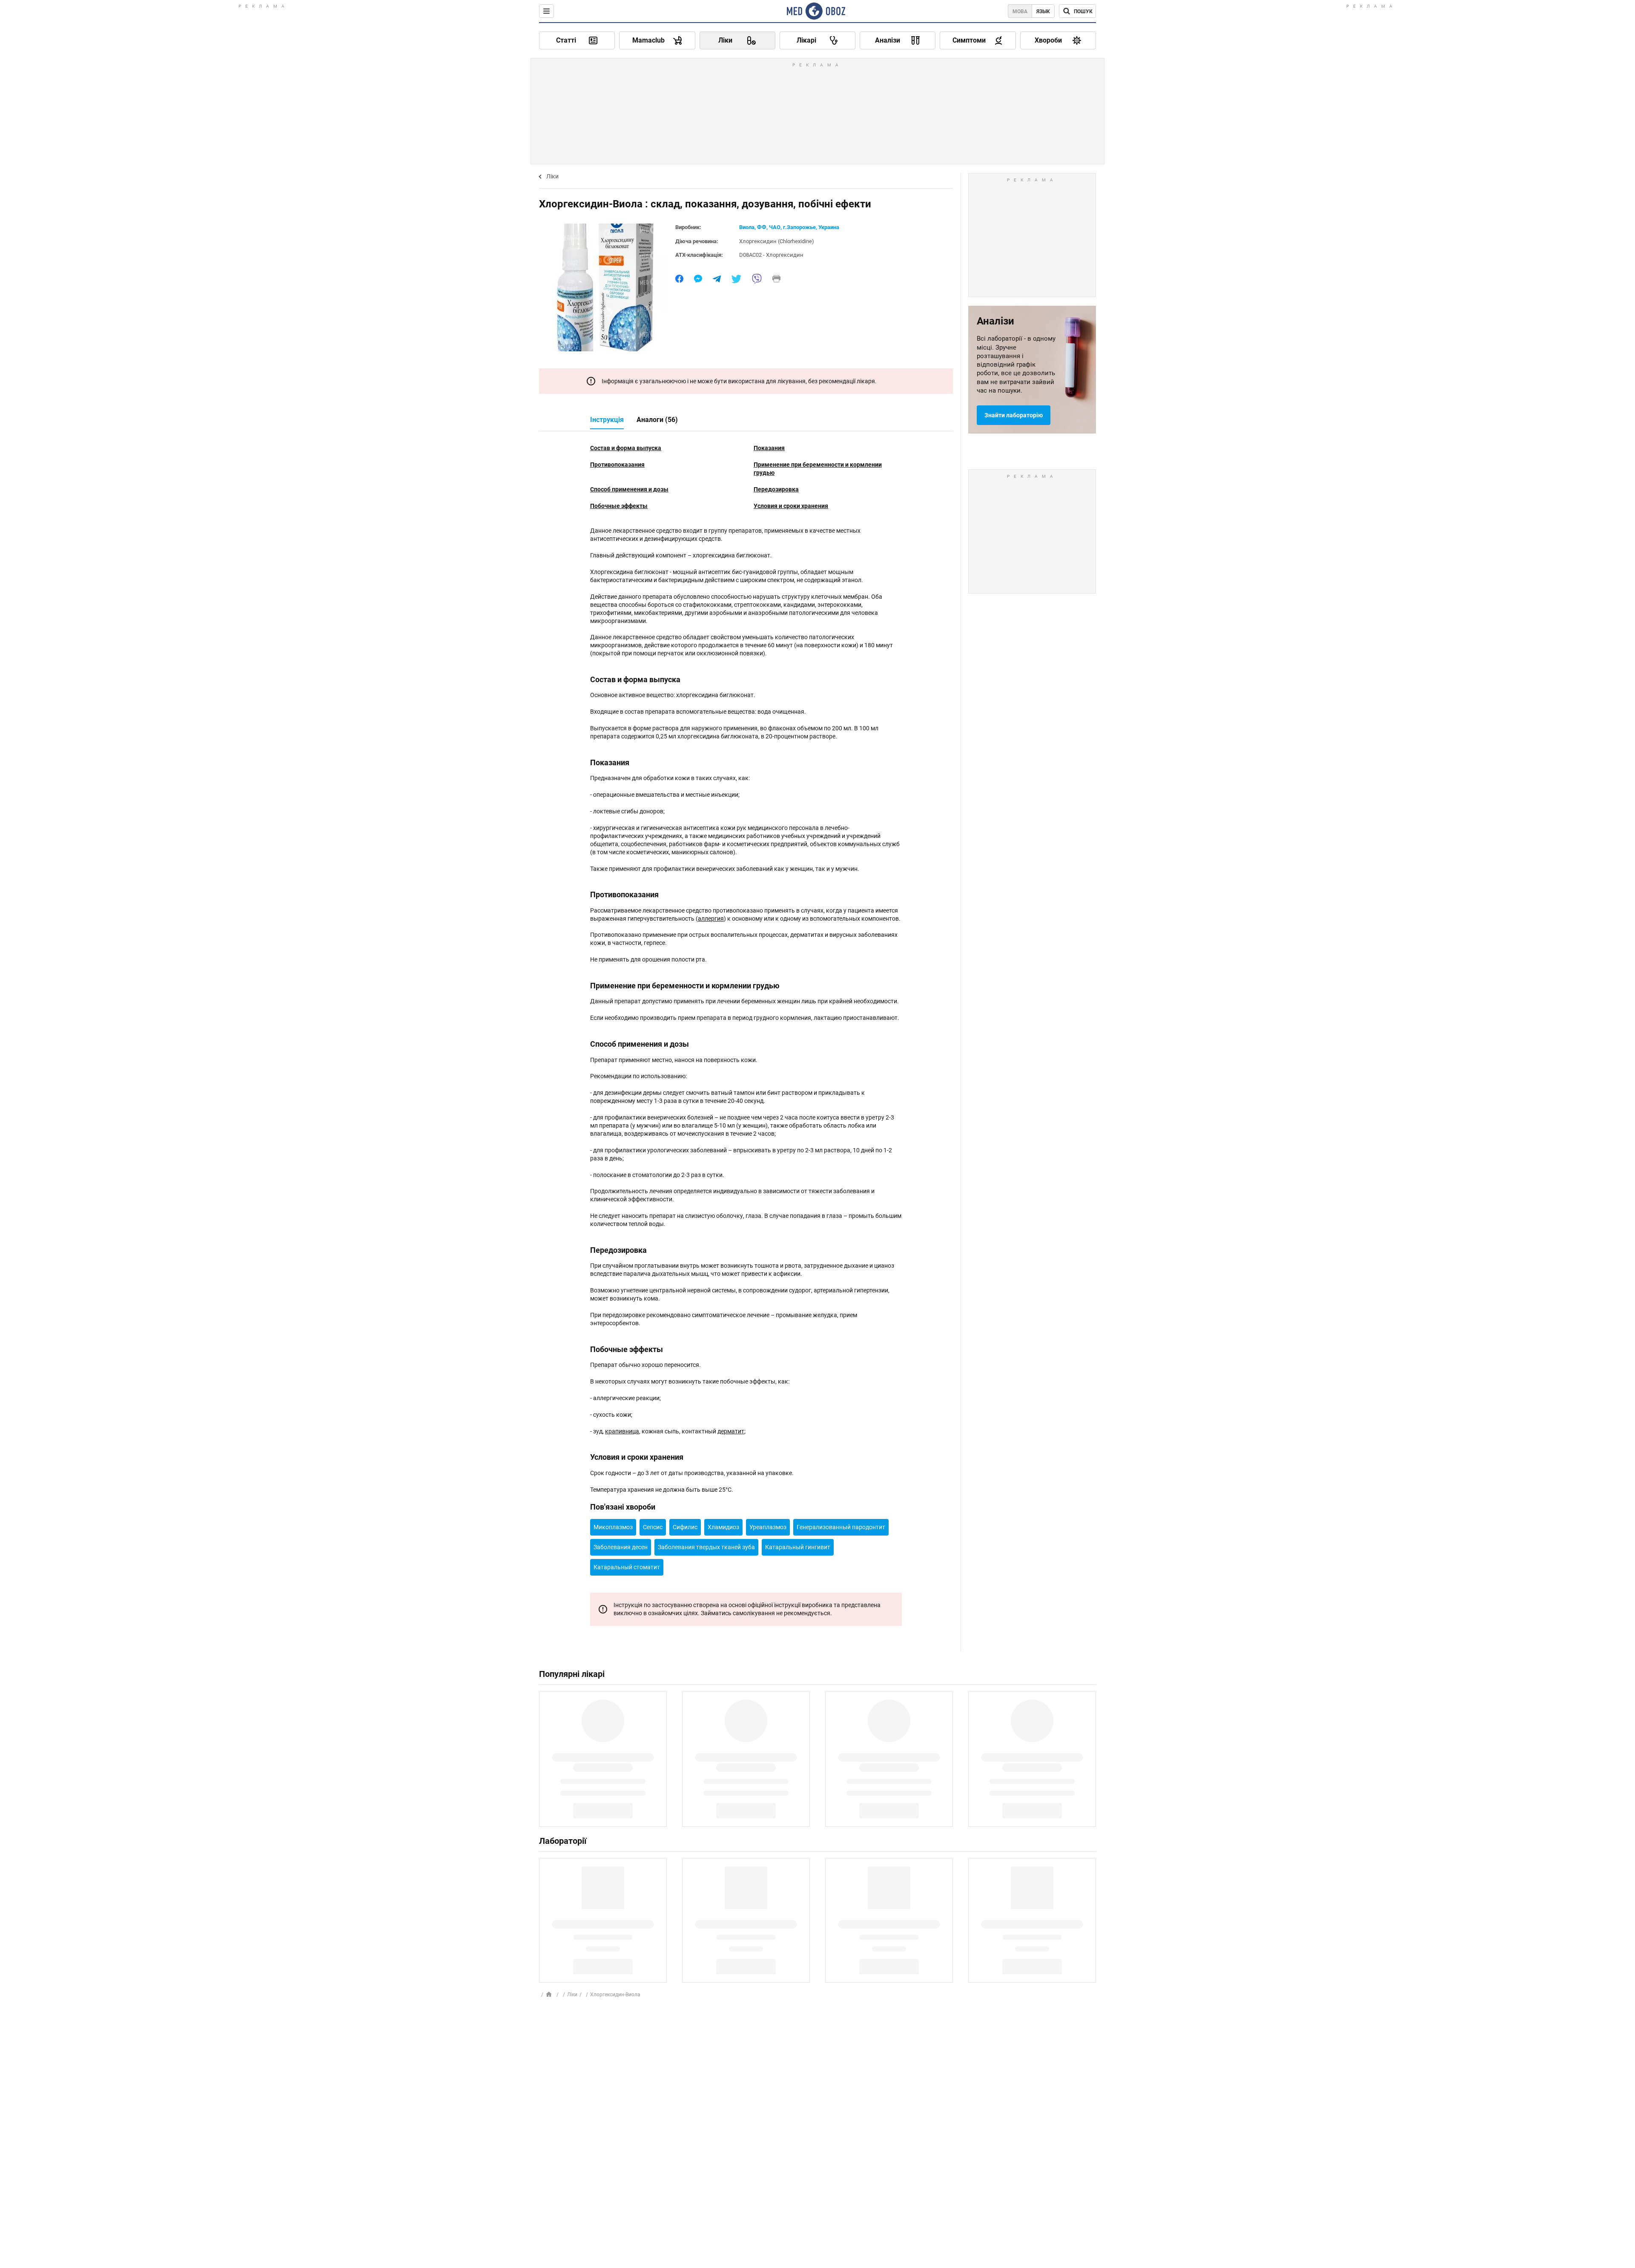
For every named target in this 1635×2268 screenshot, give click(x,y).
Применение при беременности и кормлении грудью (818, 469)
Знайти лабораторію (1014, 415)
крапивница (622, 1431)
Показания (769, 448)
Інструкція (607, 420)
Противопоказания (617, 465)
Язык (1043, 11)
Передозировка (776, 489)
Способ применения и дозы (629, 489)
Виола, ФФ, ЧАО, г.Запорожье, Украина (789, 227)
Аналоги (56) (657, 420)
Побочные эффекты (619, 506)
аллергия (711, 919)
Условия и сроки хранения (791, 506)
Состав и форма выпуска (626, 448)
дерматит (731, 1431)
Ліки (552, 176)
